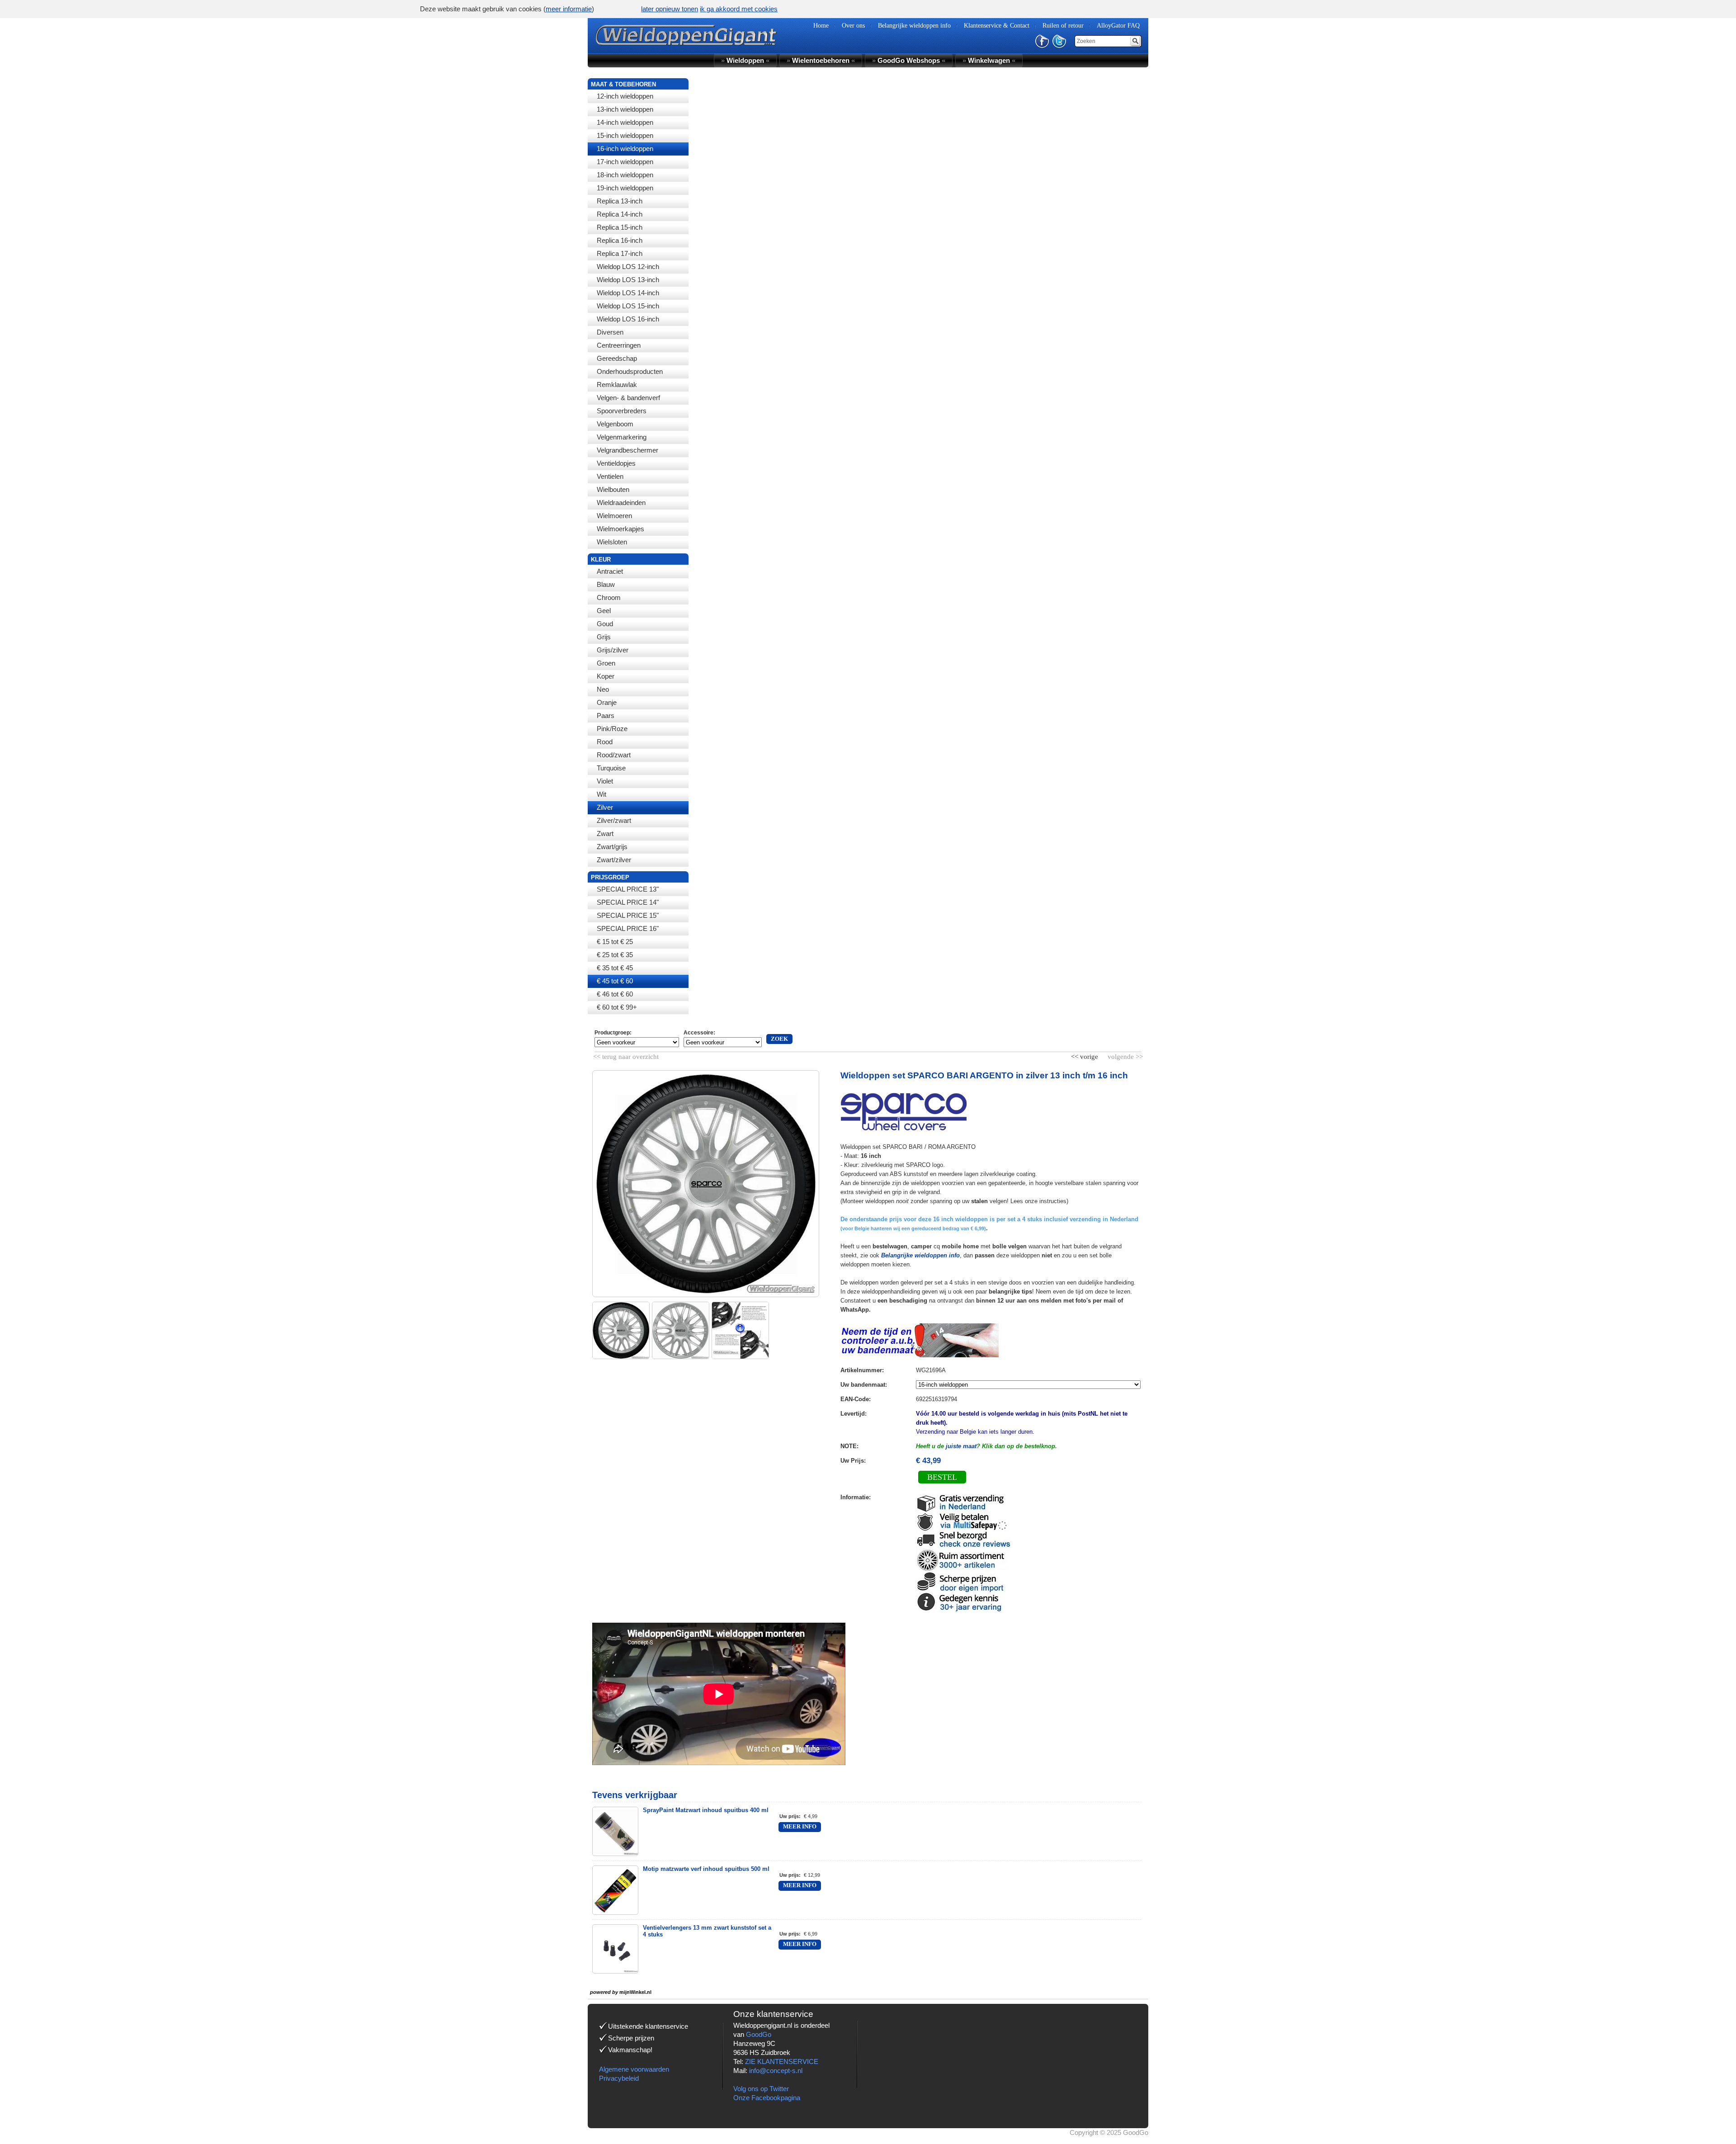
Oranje (607, 702)
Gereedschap (617, 358)
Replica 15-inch (620, 227)
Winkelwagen (989, 60)
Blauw (606, 584)
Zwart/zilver (614, 860)
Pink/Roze (612, 729)
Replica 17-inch (620, 253)
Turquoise (611, 768)
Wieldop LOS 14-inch (628, 293)
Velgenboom (615, 424)
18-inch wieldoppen (625, 175)
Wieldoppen (745, 60)
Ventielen (610, 476)
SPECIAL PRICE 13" (628, 889)
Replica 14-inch (620, 214)
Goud (605, 624)
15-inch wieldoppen (625, 135)
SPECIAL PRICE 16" (628, 928)
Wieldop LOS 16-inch (628, 319)
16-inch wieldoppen (625, 149)
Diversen (610, 332)
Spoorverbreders (622, 411)
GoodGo (759, 2034)
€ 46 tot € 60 (615, 994)
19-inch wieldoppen (625, 188)
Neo (603, 689)
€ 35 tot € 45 (615, 968)
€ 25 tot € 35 (615, 955)
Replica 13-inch (620, 201)
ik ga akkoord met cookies (739, 9)
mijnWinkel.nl (635, 1992)
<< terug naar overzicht (626, 1055)
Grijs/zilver (613, 650)
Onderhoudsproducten (630, 371)
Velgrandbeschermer (627, 450)
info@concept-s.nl (776, 2071)
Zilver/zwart (614, 820)
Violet (605, 781)
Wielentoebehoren (821, 60)
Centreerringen (619, 345)
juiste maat (961, 1446)
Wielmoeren (614, 516)
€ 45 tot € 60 (615, 981)
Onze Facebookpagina (767, 2098)
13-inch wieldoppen (625, 109)
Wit (601, 794)
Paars (606, 715)
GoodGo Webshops (909, 60)
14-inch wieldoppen (625, 122)
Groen (606, 663)
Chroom (609, 597)
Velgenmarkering (622, 437)
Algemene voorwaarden (634, 2069)
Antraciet (610, 571)
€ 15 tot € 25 (615, 942)
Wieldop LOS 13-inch (628, 280)
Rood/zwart (614, 755)
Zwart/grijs (612, 847)
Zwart (605, 834)
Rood (605, 742)
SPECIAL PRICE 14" (628, 902)
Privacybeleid (619, 2078)
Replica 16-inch (620, 240)
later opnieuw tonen (670, 9)
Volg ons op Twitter (761, 2089)
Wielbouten (613, 489)
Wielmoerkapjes (620, 529)
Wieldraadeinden (621, 503)
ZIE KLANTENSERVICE (782, 2061)
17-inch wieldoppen (625, 162)
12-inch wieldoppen (625, 96)
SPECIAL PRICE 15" (628, 915)
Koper (606, 676)
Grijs (604, 637)
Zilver (605, 807)
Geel (604, 611)
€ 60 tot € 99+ (617, 1007)
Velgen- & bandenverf (628, 398)
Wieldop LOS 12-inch (628, 267)
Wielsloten (612, 542)
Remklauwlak (617, 385)
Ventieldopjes (616, 463)
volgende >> (1124, 1055)
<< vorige (1085, 1055)
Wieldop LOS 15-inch (628, 306)
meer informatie (569, 9)
